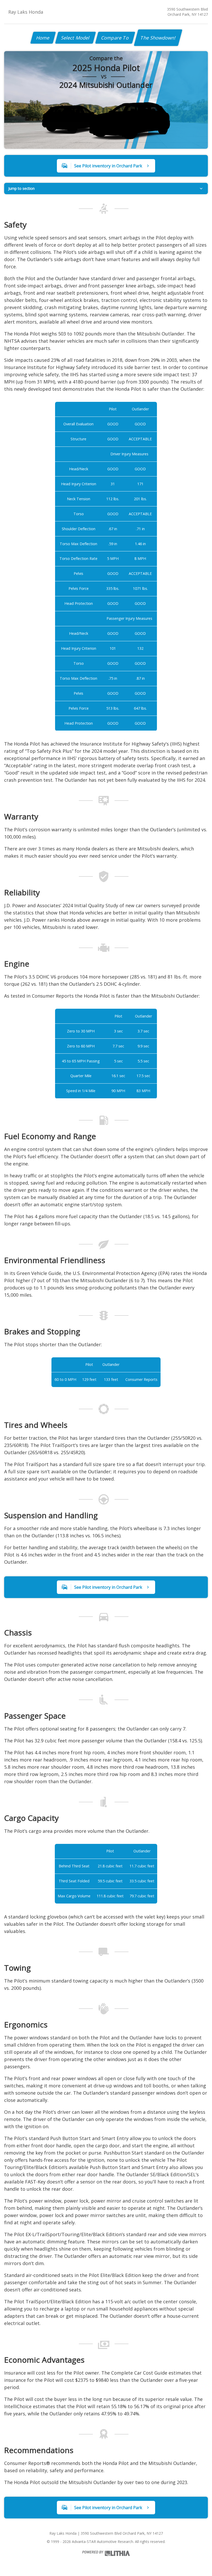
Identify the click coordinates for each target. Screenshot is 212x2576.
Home (43, 38)
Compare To (115, 38)
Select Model (75, 38)
